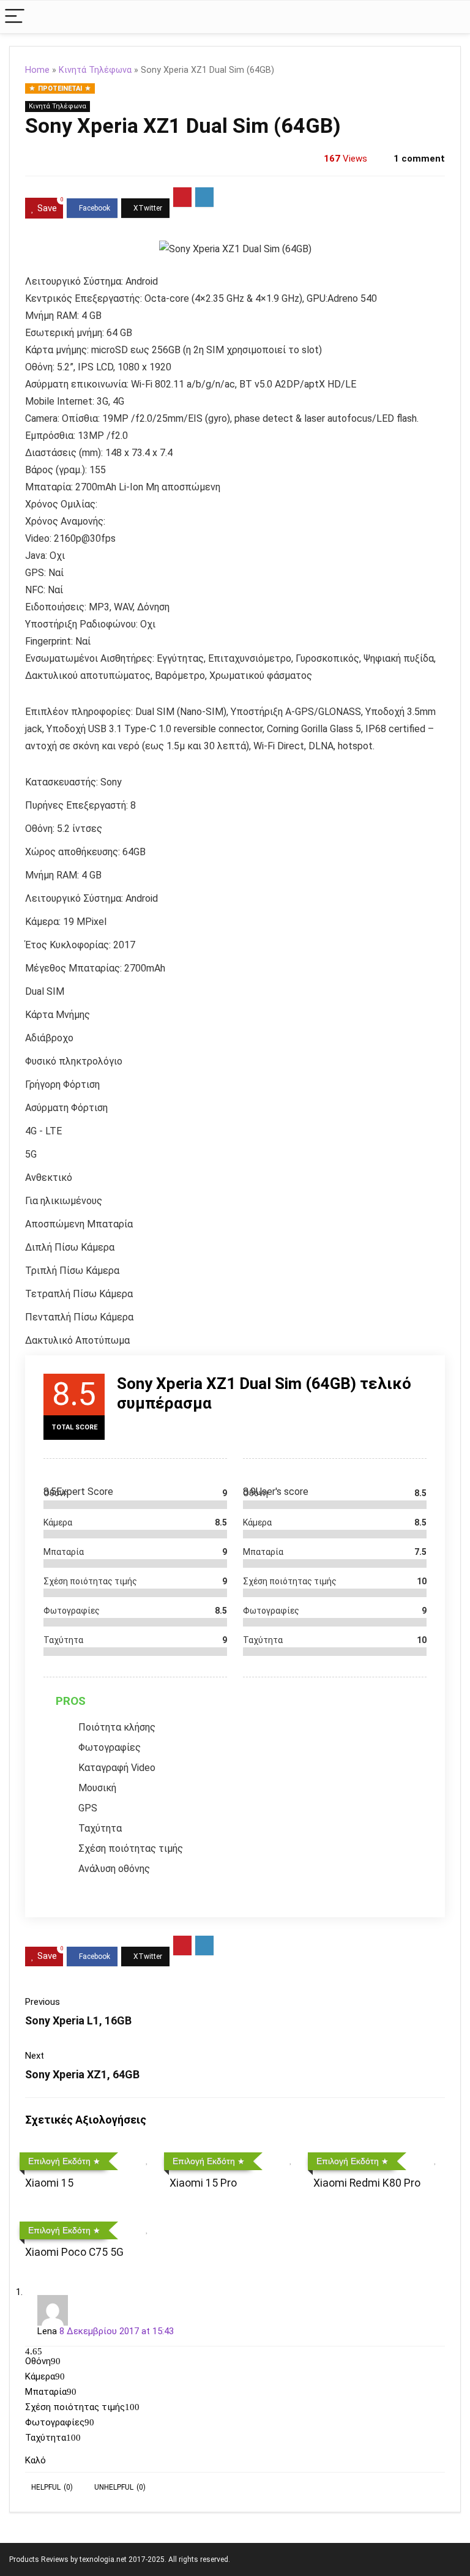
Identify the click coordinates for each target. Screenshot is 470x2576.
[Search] (451, 17)
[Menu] (15, 17)
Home (37, 70)
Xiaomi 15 (49, 2183)
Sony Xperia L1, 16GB (78, 2020)
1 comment (419, 159)
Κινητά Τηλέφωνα (95, 70)
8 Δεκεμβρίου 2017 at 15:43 (117, 2331)
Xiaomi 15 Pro (203, 2183)
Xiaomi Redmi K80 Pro (367, 2183)
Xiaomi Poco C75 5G (74, 2252)
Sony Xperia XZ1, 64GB (82, 2074)
